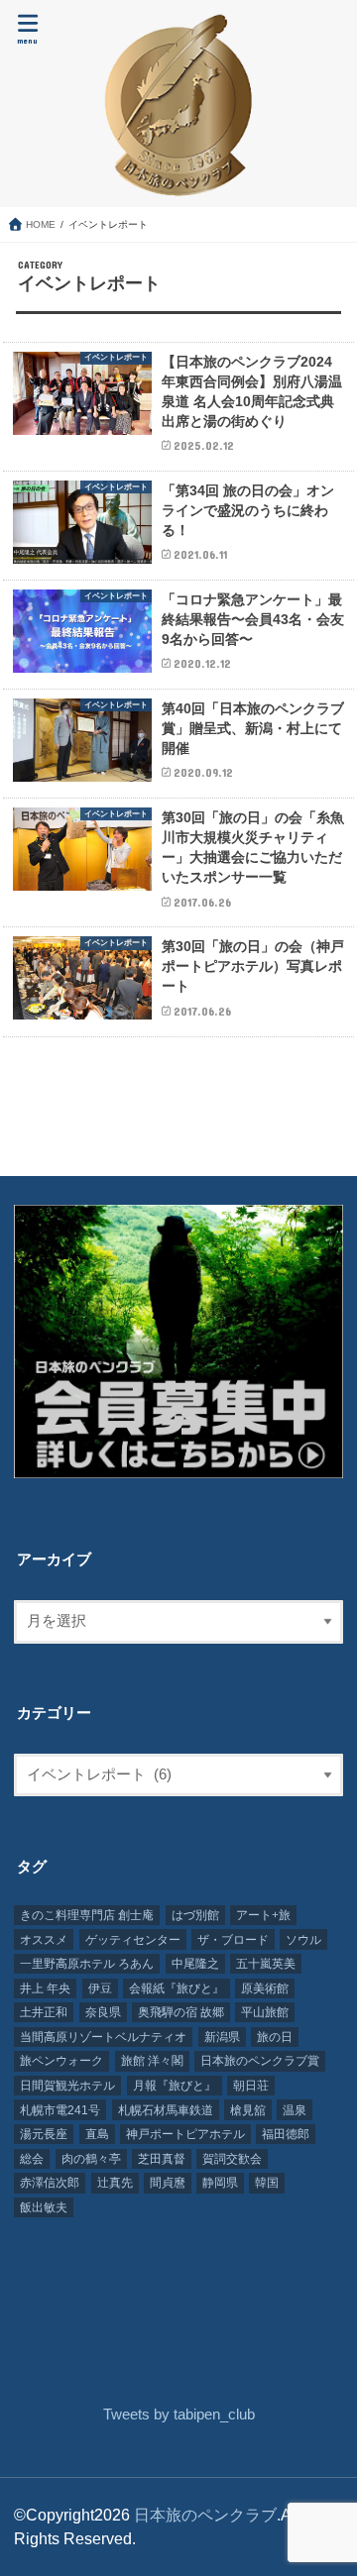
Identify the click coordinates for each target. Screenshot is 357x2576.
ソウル (303, 1940)
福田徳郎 (286, 2134)
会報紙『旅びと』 (177, 1988)
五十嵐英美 (266, 1964)
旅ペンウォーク (61, 2061)
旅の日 (275, 2037)
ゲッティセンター (133, 1940)
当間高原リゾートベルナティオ (103, 2037)
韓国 (267, 2183)
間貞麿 (168, 2183)
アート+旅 (263, 1915)
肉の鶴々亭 (91, 2159)
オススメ (44, 1940)
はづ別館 (195, 1915)
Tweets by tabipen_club (179, 2415)
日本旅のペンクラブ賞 (260, 2061)
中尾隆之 (195, 1964)
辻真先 (115, 2183)
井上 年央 (45, 1988)
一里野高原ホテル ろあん (87, 1964)
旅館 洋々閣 (152, 2061)
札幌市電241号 (60, 2110)
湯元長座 (44, 2134)
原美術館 (265, 1988)
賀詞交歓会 (232, 2159)
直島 (97, 2134)
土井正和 (44, 2012)
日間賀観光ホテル (67, 2086)
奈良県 (103, 2012)
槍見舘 (248, 2110)
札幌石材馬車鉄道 (166, 2110)
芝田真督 (162, 2159)
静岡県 (220, 2183)
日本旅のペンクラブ (205, 2515)
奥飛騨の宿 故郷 (181, 2012)
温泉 (295, 2110)
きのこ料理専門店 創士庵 (87, 1915)
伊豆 (100, 1988)
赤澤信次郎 (50, 2183)
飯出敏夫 (44, 2207)
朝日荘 (251, 2086)
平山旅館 (265, 2012)
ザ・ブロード (233, 1940)
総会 (32, 2159)
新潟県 (222, 2037)
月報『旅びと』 (175, 2086)
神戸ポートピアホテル (185, 2134)
